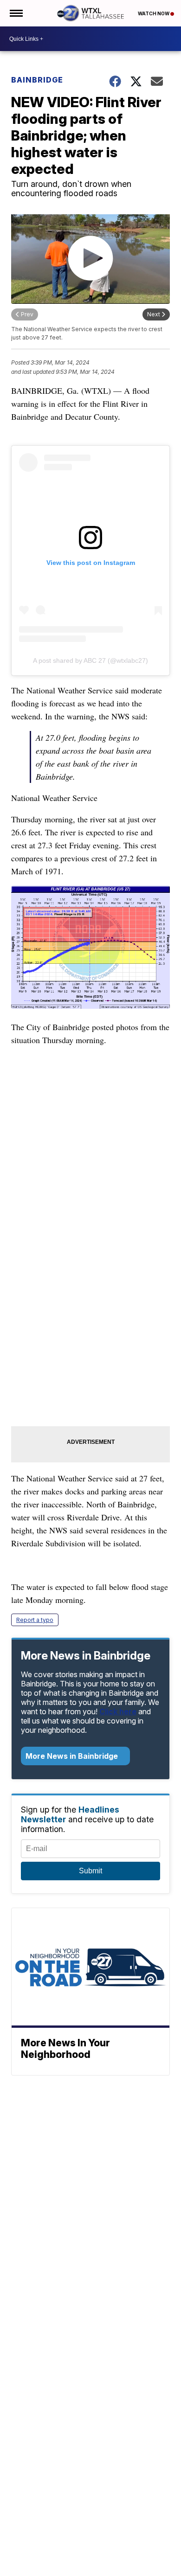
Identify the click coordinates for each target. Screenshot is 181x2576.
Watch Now (154, 13)
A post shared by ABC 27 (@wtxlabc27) (90, 660)
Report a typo (35, 1620)
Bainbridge (37, 80)
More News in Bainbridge (73, 1756)
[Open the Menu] (16, 13)
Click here (118, 1711)
